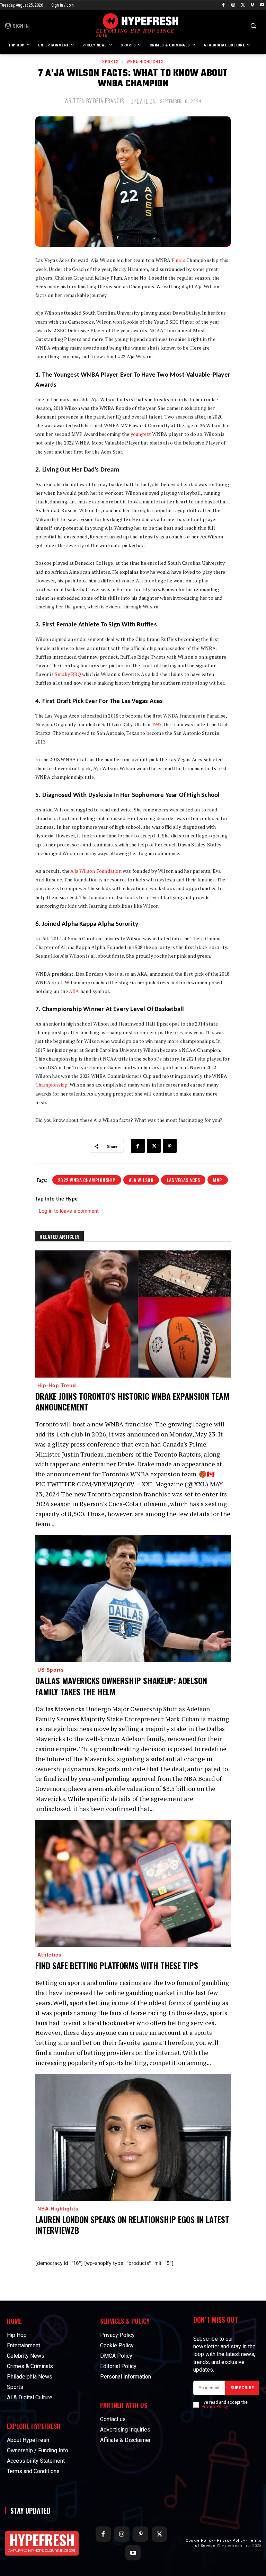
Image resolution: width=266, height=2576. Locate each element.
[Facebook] (224, 5)
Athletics (50, 1954)
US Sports (51, 1670)
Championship (51, 1085)
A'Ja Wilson (141, 1180)
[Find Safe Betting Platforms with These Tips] (133, 1884)
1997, (157, 724)
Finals (179, 260)
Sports (110, 61)
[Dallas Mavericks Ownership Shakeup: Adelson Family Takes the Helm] (133, 1599)
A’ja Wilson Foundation (96, 871)
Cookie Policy (199, 2540)
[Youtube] (262, 5)
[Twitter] (243, 5)
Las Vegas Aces (183, 1180)
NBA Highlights (58, 2208)
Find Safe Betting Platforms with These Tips (117, 1965)
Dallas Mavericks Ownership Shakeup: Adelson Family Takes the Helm (121, 1686)
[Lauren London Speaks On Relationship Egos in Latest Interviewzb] (133, 2138)
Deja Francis (109, 101)
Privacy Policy (215, 2407)
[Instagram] (233, 5)
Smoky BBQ (68, 674)
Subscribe (242, 2388)
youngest (141, 434)
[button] (253, 26)
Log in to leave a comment (69, 1211)
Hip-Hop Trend (57, 1385)
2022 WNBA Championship (87, 1180)
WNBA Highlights (145, 61)
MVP (218, 1180)
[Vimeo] (252, 5)
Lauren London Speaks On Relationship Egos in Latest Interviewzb (132, 2225)
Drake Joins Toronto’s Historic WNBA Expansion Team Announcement (132, 1401)
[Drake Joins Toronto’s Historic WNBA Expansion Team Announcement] (133, 1314)
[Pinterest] (170, 1146)
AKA (74, 991)
